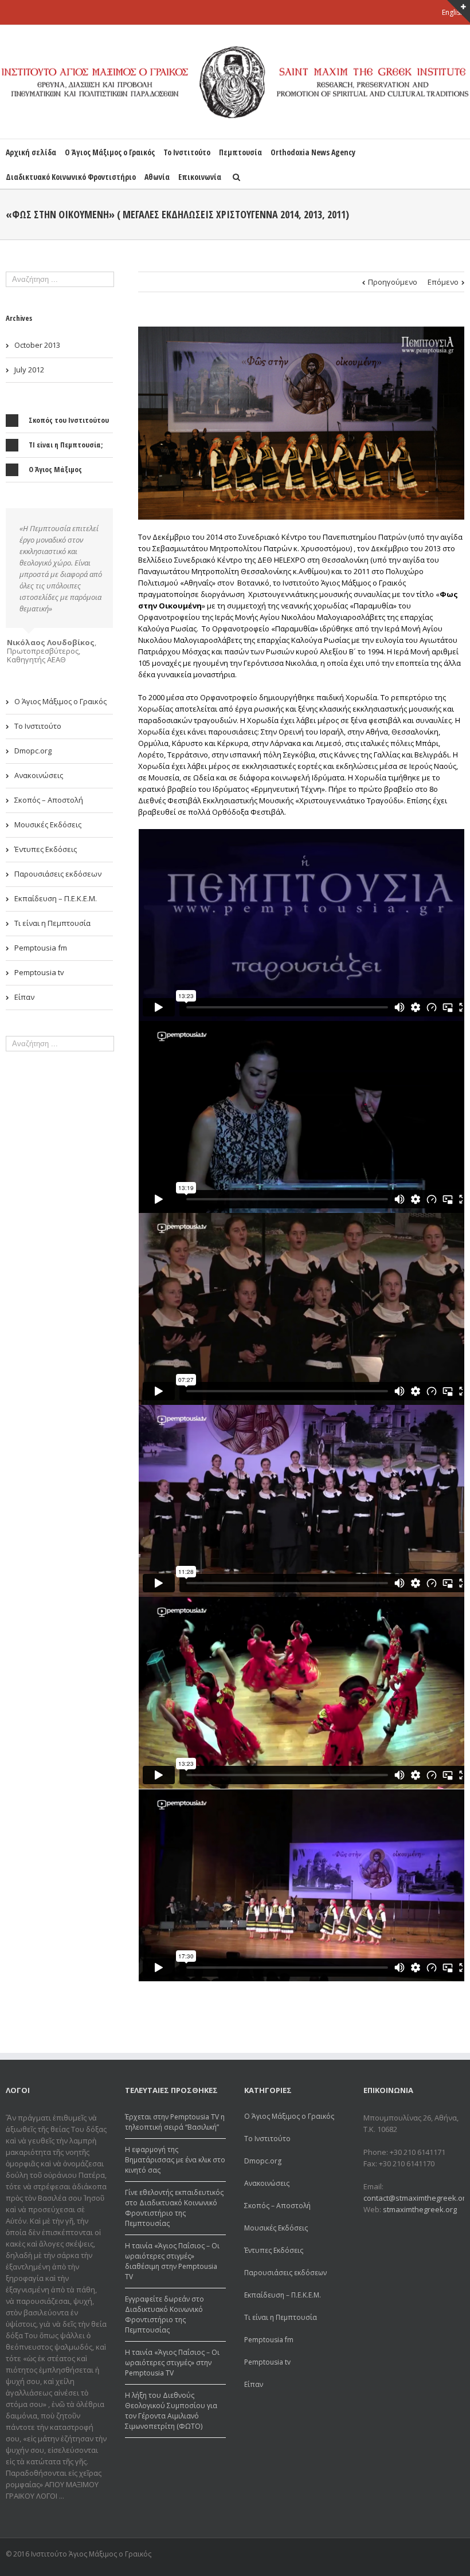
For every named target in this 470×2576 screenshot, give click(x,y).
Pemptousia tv (39, 964)
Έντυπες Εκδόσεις (46, 841)
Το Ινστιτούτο (187, 152)
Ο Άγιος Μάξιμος (55, 469)
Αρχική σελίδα (31, 152)
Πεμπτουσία (240, 152)
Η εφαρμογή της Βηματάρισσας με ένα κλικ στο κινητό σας (175, 2160)
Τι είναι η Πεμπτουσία (52, 914)
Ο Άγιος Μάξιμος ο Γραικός (110, 152)
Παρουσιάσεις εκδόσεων (58, 865)
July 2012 (29, 370)
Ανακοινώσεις (39, 767)
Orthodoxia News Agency (313, 152)
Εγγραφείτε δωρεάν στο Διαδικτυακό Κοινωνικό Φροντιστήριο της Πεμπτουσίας (164, 2314)
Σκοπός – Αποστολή (49, 791)
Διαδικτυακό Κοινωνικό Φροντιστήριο (71, 177)
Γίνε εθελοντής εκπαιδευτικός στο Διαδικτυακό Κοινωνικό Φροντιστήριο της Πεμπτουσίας (174, 2208)
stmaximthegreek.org (420, 2209)
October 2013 (37, 345)
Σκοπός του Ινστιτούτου (69, 420)
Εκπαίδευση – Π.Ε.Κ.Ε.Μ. (56, 890)
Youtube (458, 2556)
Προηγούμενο (393, 282)
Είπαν (24, 988)
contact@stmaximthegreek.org (416, 2198)
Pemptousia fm (41, 939)
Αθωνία (157, 177)
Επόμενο (443, 282)
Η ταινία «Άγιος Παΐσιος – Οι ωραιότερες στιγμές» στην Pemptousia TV (172, 2363)
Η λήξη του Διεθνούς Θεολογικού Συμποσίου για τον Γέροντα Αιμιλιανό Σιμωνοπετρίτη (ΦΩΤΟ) (171, 2411)
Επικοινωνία (200, 177)
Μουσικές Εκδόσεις (48, 816)
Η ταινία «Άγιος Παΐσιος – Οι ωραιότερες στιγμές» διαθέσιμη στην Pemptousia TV (172, 2261)
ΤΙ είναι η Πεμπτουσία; (66, 445)
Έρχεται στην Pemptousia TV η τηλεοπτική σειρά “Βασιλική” (175, 2122)
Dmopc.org (33, 742)
